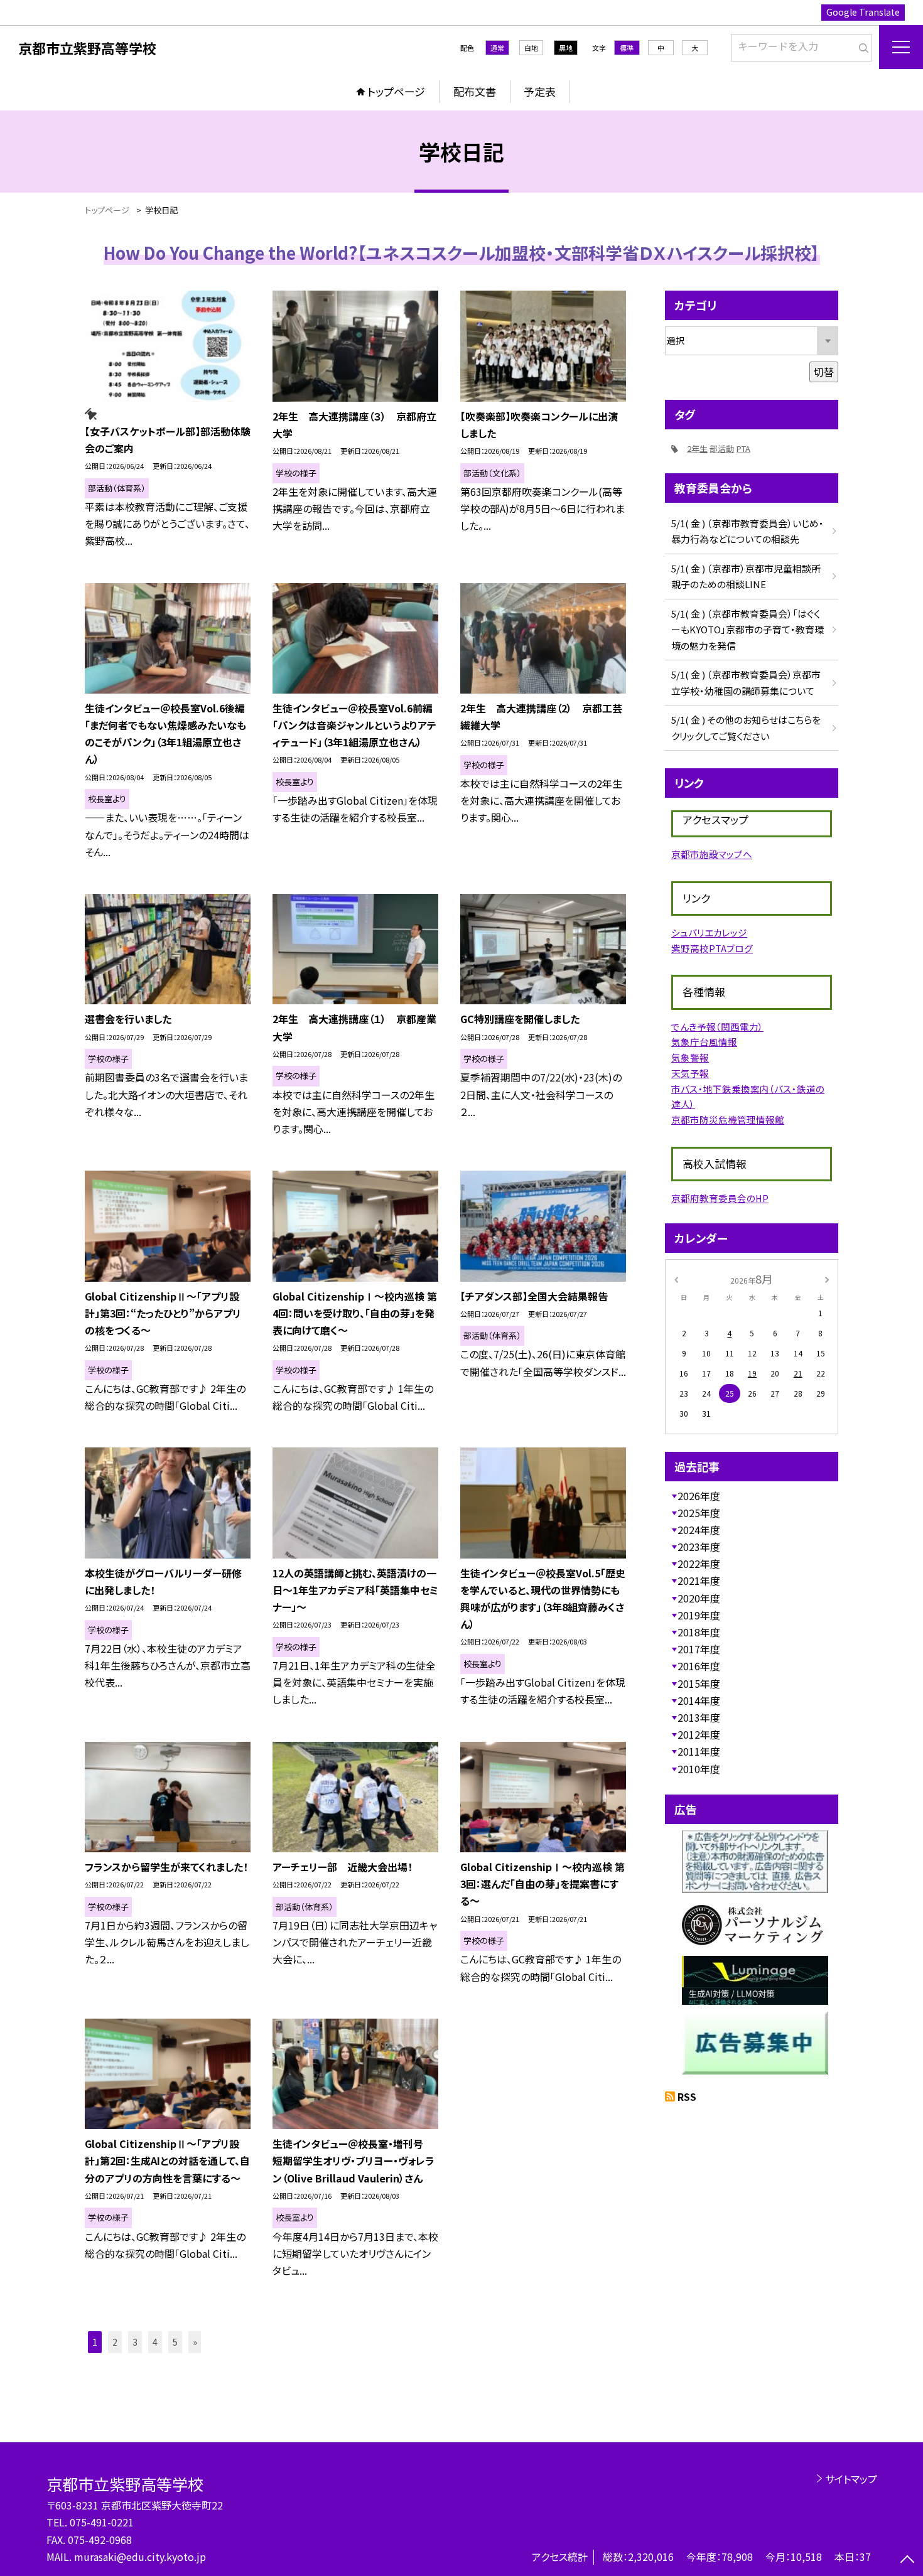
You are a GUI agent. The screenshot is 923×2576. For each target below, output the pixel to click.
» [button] (195, 2342)
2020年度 (699, 1598)
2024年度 (699, 1530)
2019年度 (699, 1615)
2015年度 (699, 1683)
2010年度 (699, 1769)
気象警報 (690, 1057)
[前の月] (676, 1278)
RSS (687, 2096)
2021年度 (699, 1580)
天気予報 (690, 1073)
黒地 (566, 48)
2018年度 (699, 1632)
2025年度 (699, 1513)
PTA (743, 448)
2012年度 (699, 1734)
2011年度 (699, 1751)
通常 (497, 48)
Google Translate (863, 12)
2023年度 (699, 1547)
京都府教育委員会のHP (720, 1198)
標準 (627, 48)
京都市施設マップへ (712, 854)
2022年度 (699, 1564)
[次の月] (827, 1278)
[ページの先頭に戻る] (907, 2560)
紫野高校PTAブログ (712, 948)
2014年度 (699, 1700)
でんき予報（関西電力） (717, 1027)
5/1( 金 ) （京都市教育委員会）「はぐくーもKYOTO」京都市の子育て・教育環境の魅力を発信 (748, 630)
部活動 (722, 448)
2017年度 (699, 1649)
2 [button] (115, 2342)
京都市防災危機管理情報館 (728, 1119)
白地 (531, 48)
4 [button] (155, 2342)
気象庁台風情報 (704, 1042)
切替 (824, 372)
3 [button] (135, 2342)
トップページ (396, 91)
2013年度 (699, 1717)
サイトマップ (851, 2479)
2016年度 (699, 1666)
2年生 (697, 448)
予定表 (540, 91)
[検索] (861, 45)
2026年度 (699, 1496)
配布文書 (475, 91)
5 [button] (175, 2342)
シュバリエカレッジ (709, 932)
